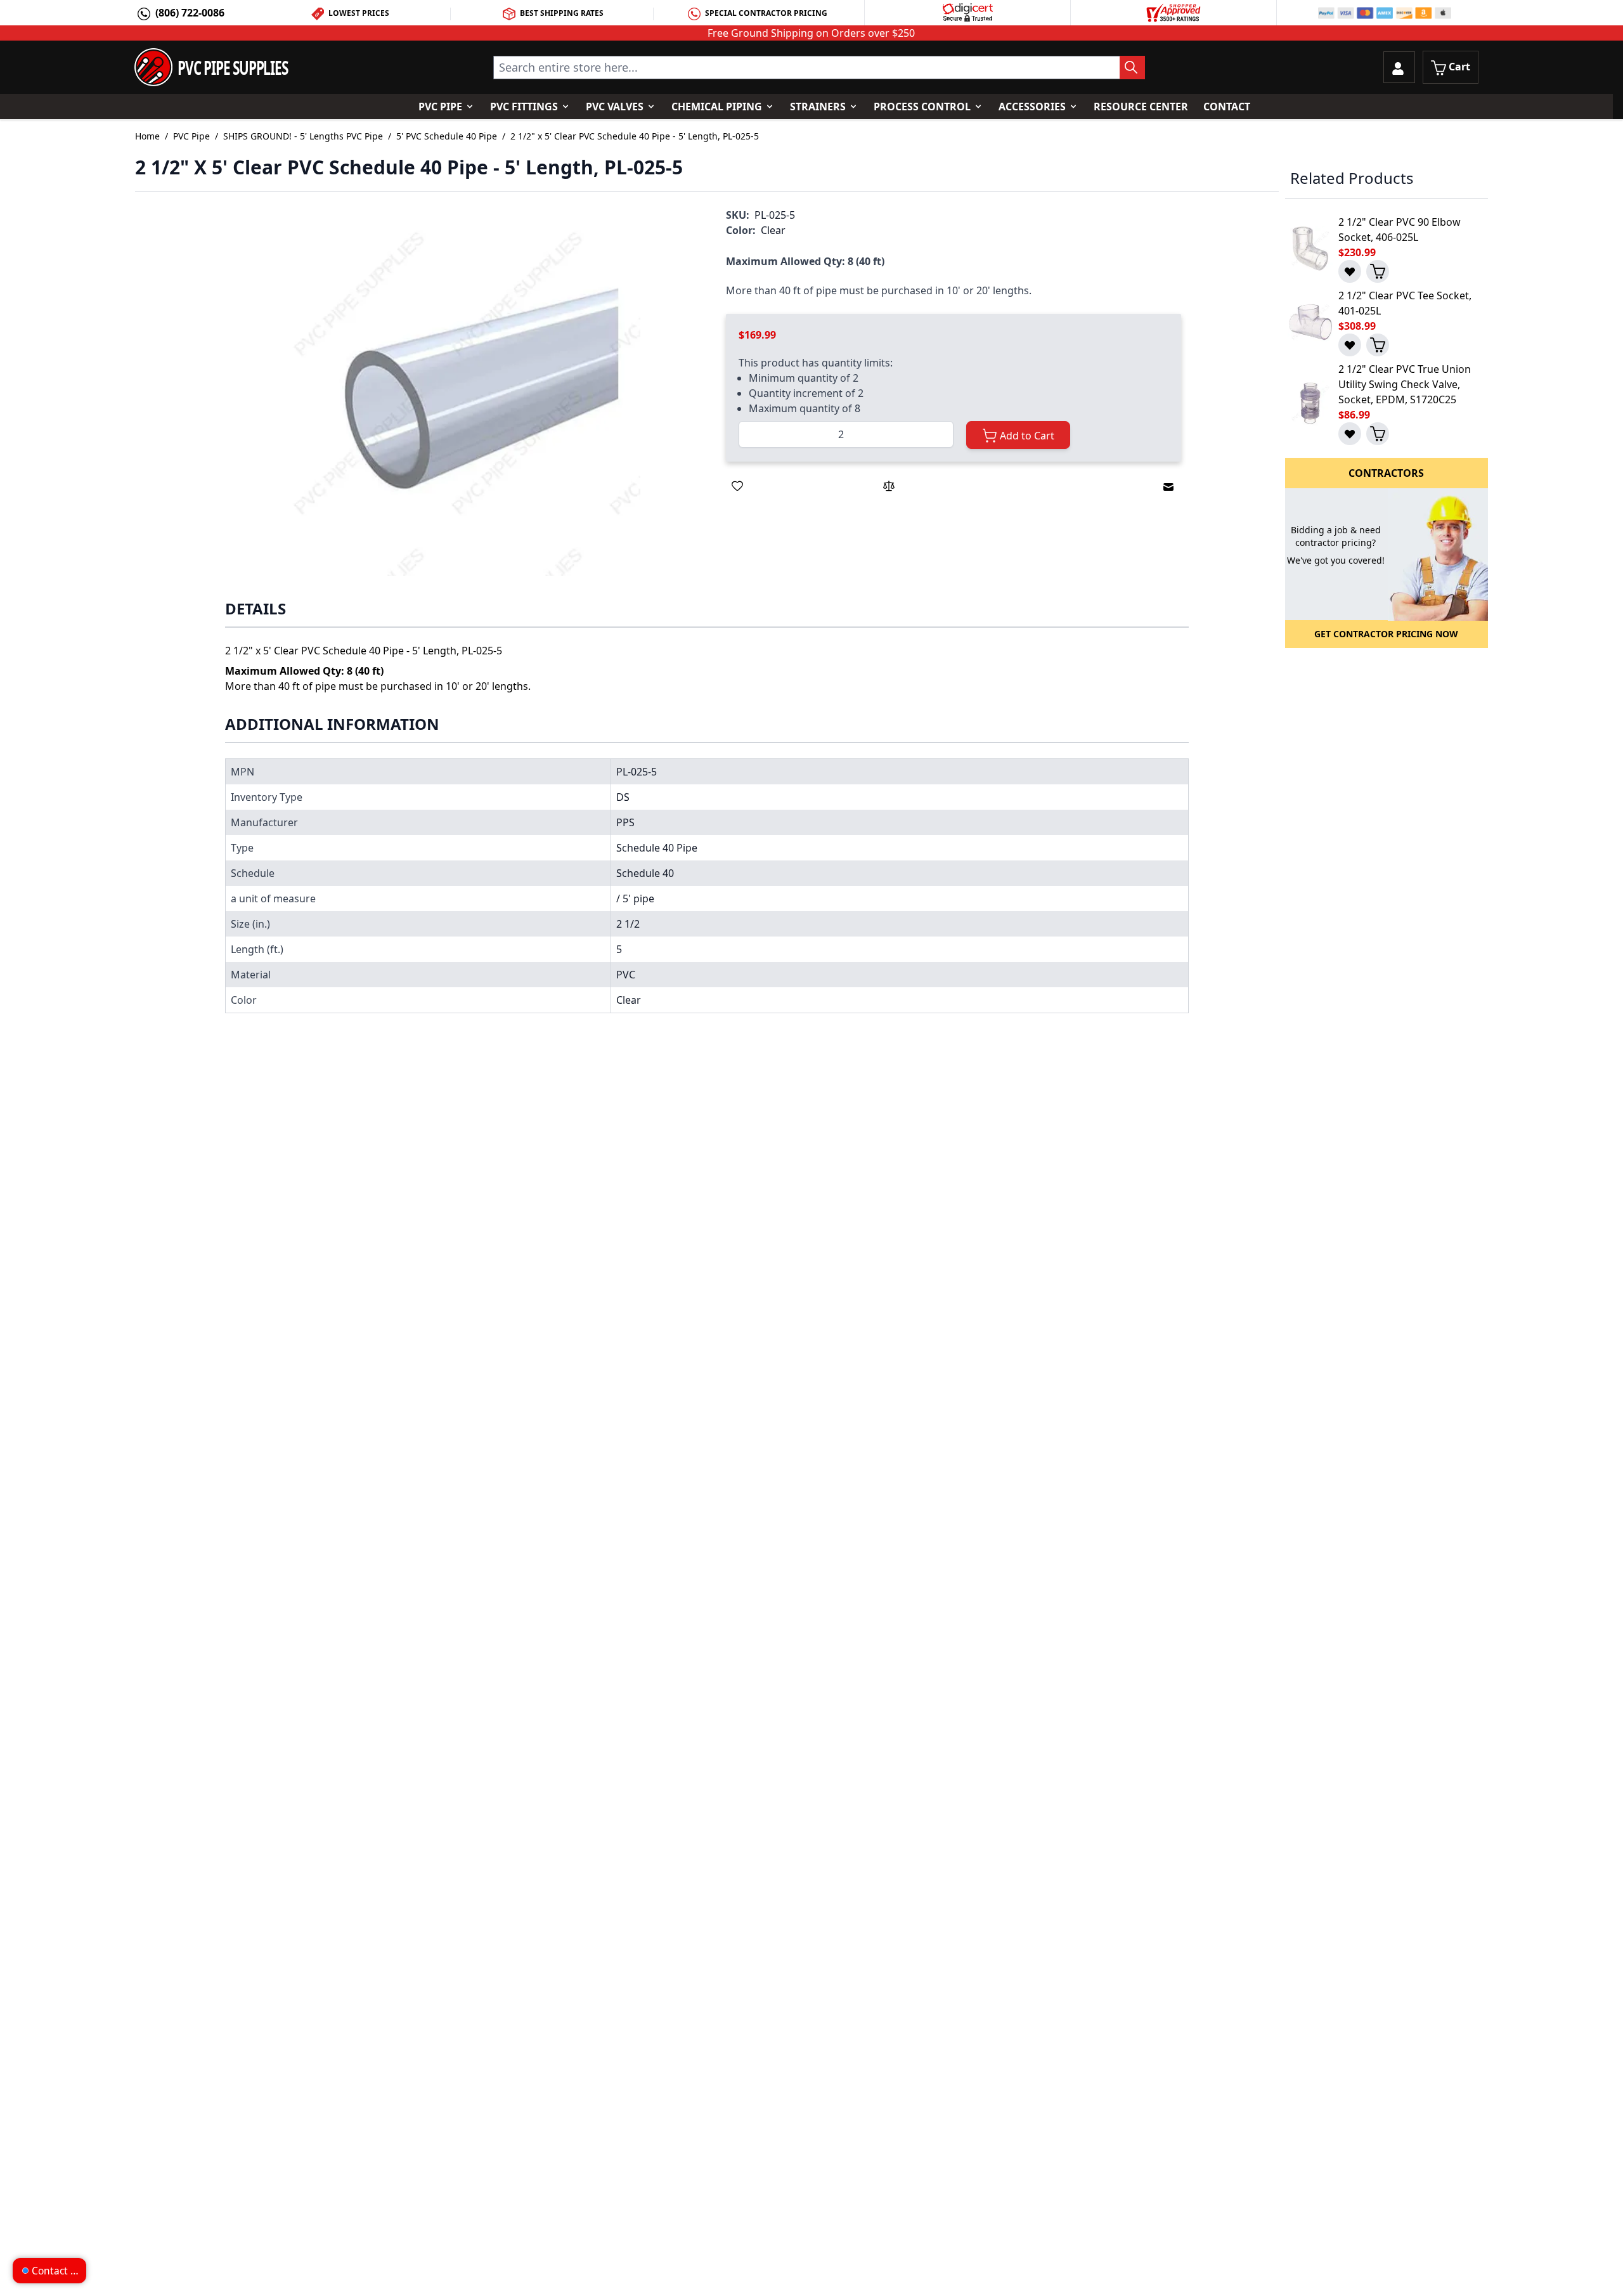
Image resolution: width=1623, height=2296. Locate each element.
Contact (1227, 107)
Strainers (818, 107)
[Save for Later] (737, 486)
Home (147, 136)
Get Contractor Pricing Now (1386, 634)
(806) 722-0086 (190, 13)
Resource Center (1141, 107)
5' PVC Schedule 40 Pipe (447, 136)
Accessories (1032, 107)
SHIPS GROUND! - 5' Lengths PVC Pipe (303, 136)
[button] (461, 395)
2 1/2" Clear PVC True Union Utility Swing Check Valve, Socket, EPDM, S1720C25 (1405, 384)
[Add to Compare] (889, 486)
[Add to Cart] (1378, 271)
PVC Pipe (440, 107)
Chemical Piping (717, 107)
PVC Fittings (524, 107)
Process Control (922, 107)
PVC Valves (615, 107)
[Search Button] (1132, 68)
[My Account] (1399, 67)
